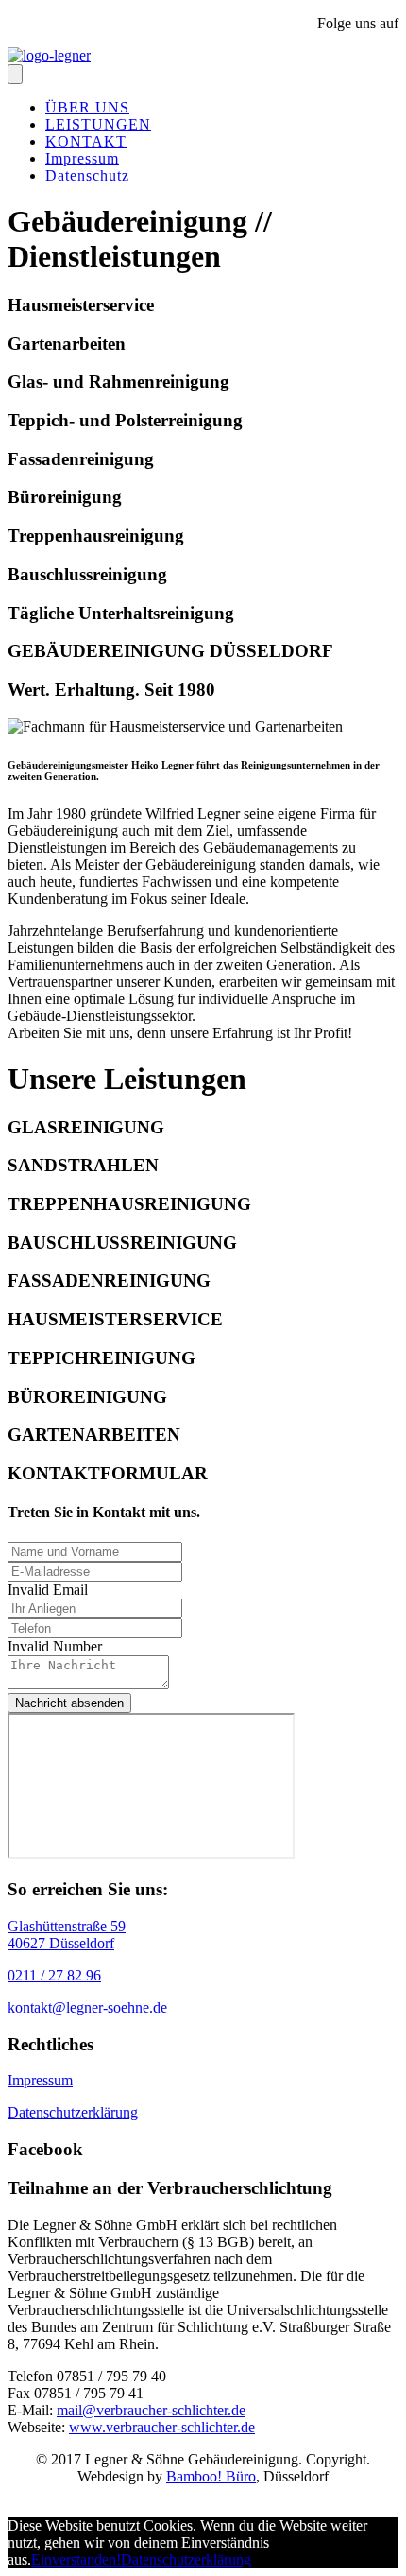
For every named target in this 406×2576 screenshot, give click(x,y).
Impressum (82, 158)
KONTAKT (86, 141)
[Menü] (15, 74)
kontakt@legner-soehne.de (87, 2007)
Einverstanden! (76, 2559)
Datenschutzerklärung (73, 2112)
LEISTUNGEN (98, 124)
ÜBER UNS (87, 107)
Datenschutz (87, 175)
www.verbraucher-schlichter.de (162, 2427)
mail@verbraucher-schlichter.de (151, 2410)
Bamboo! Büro (211, 2476)
